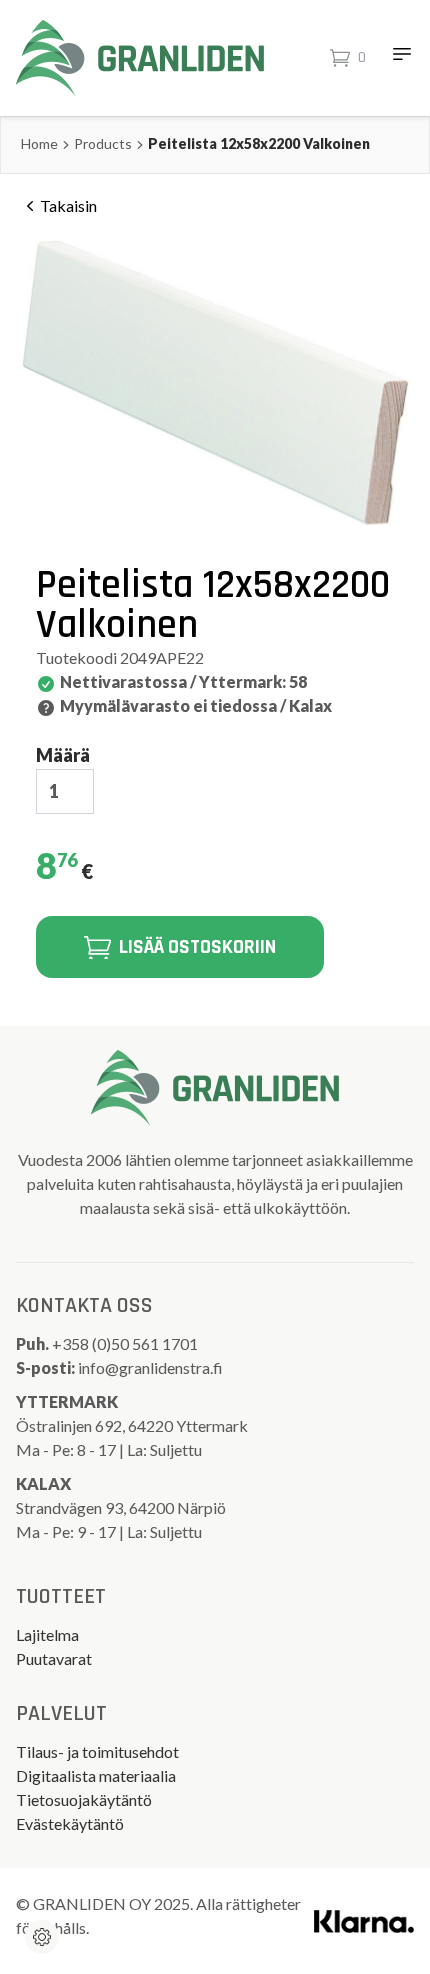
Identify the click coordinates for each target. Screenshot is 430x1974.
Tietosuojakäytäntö (84, 1799)
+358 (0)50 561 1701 (126, 1343)
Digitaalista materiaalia (96, 1775)
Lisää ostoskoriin (197, 947)
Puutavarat (54, 1658)
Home (39, 143)
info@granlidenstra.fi (150, 1367)
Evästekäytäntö (70, 1823)
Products (103, 143)
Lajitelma (47, 1634)
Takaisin (68, 205)
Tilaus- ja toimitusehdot (97, 1751)
